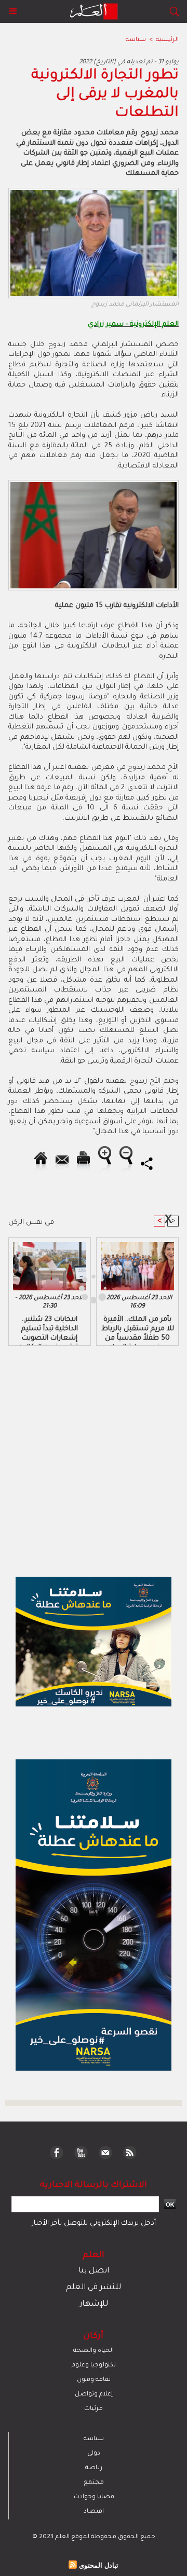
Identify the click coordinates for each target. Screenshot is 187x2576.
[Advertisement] (87, 1287)
